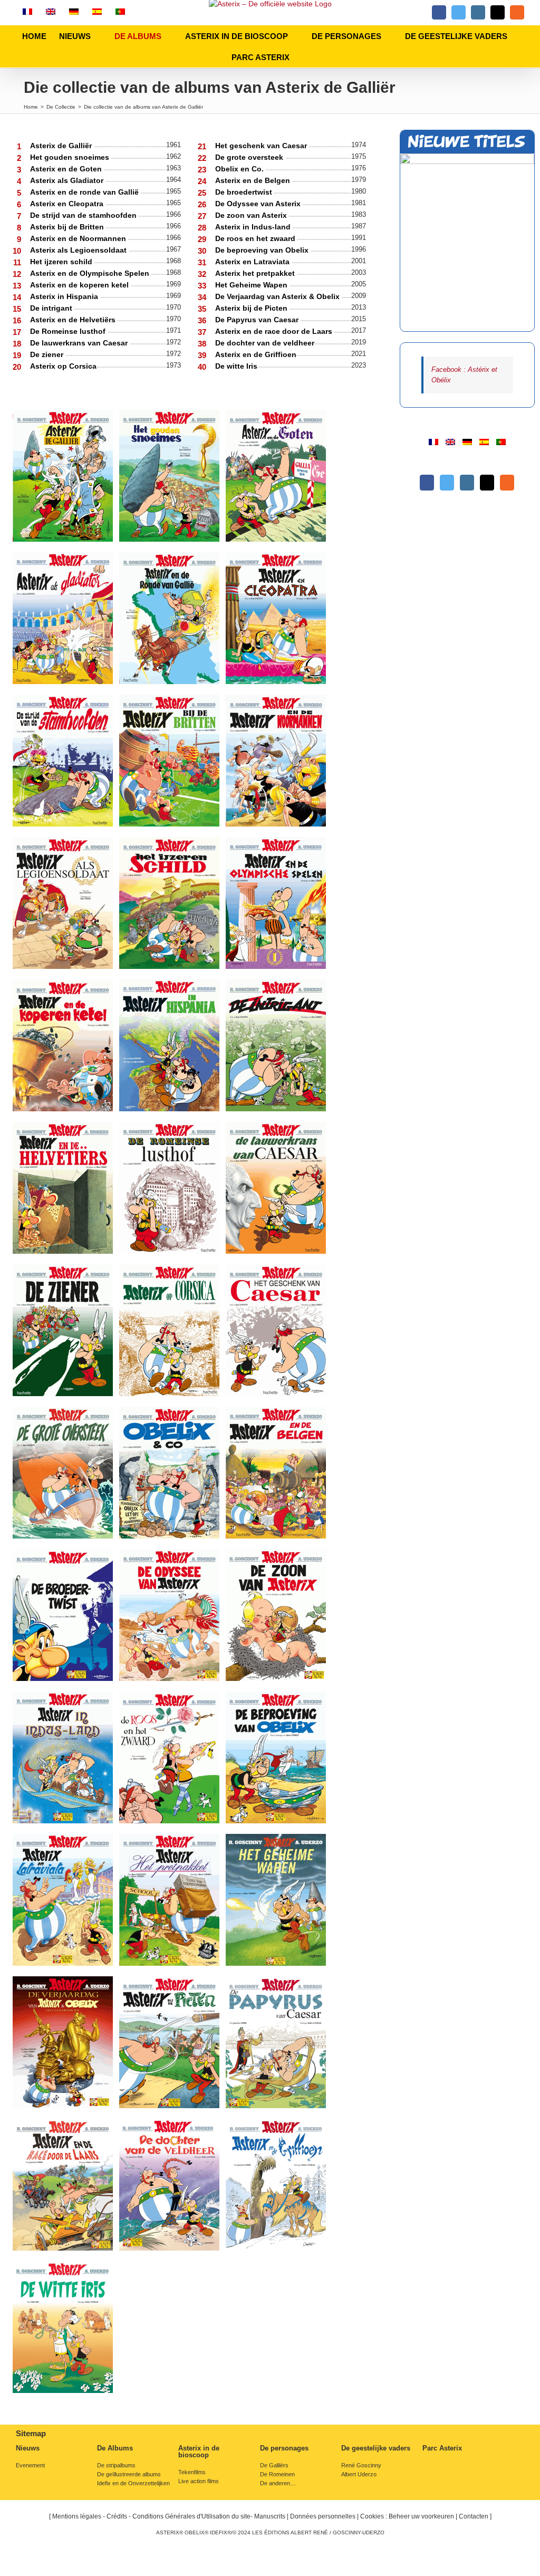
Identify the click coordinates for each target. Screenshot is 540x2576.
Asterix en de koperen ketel (80, 285)
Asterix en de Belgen (254, 180)
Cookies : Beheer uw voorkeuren (407, 2516)
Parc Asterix (442, 2448)
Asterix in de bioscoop (199, 2452)
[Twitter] (447, 483)
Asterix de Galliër (62, 146)
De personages (284, 2448)
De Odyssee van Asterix (259, 204)
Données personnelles (323, 2516)
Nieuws (28, 2448)
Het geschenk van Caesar (262, 146)
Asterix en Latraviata (253, 262)
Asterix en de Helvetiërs (74, 320)
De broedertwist (245, 192)
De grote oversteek (250, 157)
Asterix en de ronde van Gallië (85, 192)
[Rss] (507, 483)
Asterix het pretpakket (256, 273)
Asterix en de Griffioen (256, 354)
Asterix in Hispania (65, 296)
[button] (305, 57)
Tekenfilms (192, 2472)
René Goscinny (361, 2466)
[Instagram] (467, 483)
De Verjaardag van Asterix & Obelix (278, 296)
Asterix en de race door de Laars (275, 331)
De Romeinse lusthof (69, 331)
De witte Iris (236, 366)
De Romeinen (277, 2474)
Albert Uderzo (359, 2474)
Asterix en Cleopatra (68, 204)
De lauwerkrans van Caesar (80, 343)
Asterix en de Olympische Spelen (91, 273)
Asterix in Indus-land (254, 227)
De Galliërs (274, 2466)
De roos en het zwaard (256, 238)
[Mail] (487, 483)
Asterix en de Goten (67, 169)
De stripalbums (116, 2466)
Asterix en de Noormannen (79, 238)
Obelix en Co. (240, 169)
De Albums (115, 2448)
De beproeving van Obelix (263, 250)
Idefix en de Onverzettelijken (133, 2483)
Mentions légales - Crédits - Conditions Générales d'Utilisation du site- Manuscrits (169, 2516)
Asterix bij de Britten (68, 227)
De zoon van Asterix (252, 215)
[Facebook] (427, 483)
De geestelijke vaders (376, 2448)
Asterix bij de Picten (252, 308)
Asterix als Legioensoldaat (79, 250)
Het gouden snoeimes (71, 157)
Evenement (30, 2466)
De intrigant (52, 308)
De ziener (48, 354)
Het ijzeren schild (62, 262)
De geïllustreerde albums (129, 2474)
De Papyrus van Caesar (258, 320)
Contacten (474, 2516)
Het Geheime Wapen (252, 285)
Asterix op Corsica (63, 366)
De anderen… (278, 2483)
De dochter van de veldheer (265, 343)
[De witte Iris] (467, 242)
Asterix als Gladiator (68, 180)
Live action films (199, 2481)
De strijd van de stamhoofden (84, 215)
